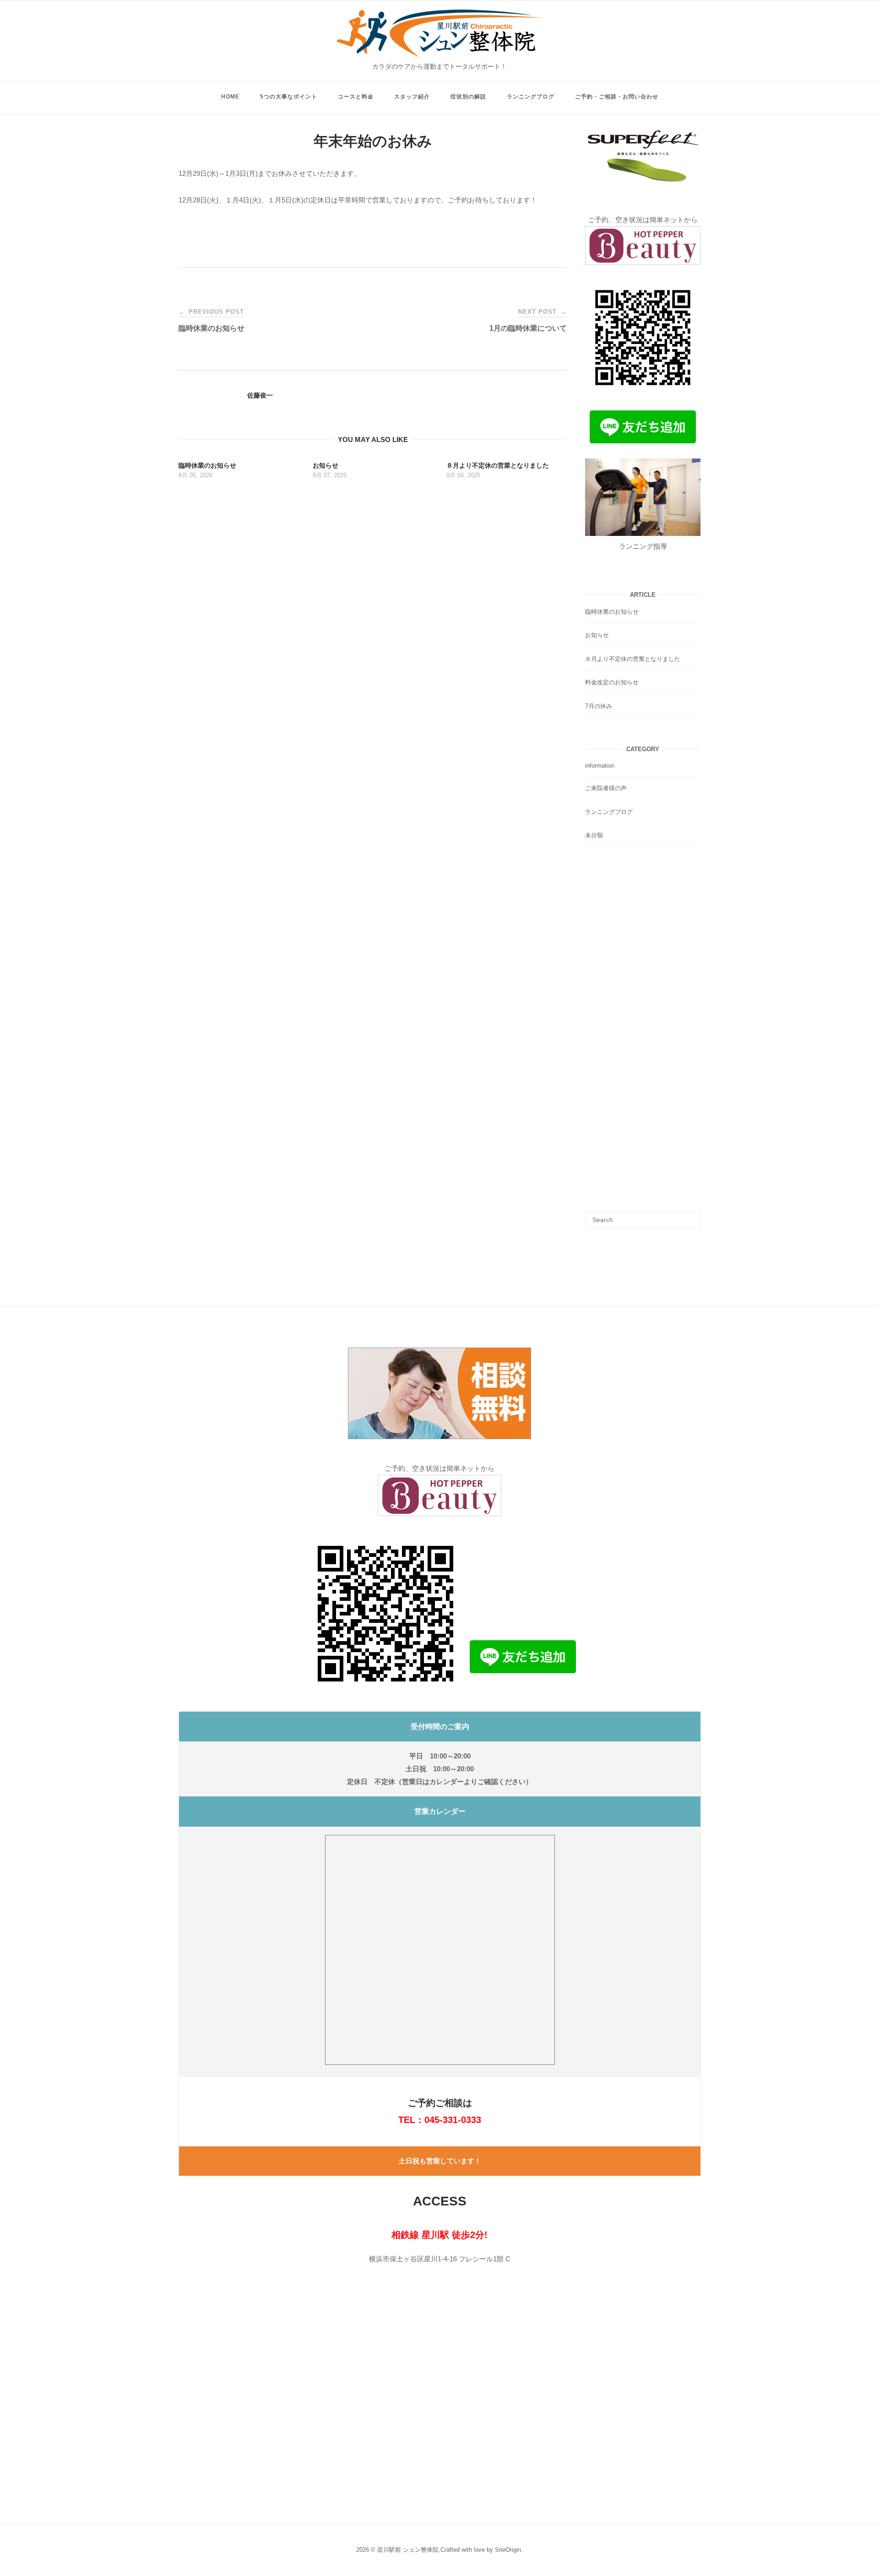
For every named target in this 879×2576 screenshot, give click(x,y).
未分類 (594, 835)
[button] (439, 1393)
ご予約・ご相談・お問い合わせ (617, 97)
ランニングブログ (531, 97)
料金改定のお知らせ (612, 682)
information (600, 766)
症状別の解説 (468, 97)
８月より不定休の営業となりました (633, 659)
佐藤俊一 (260, 395)
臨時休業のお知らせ (612, 612)
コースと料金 (356, 97)
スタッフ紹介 (412, 97)
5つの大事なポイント (289, 97)
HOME (230, 97)
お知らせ (597, 635)
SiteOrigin (508, 2550)
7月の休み (599, 706)
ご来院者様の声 (606, 788)
